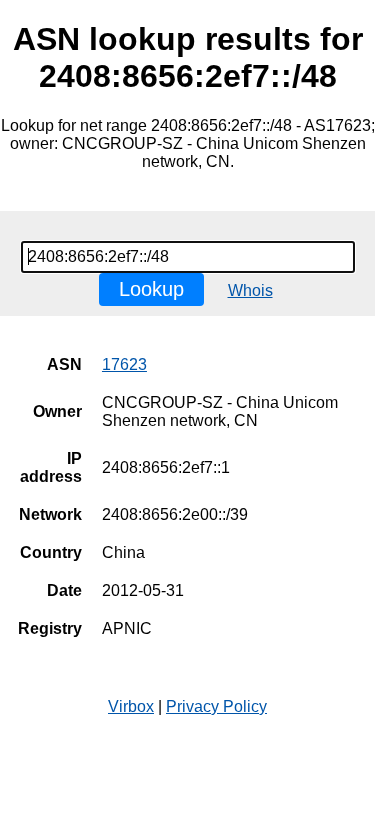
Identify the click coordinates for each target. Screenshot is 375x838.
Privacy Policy (216, 706)
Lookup (151, 289)
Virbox (131, 706)
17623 (124, 364)
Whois (250, 290)
